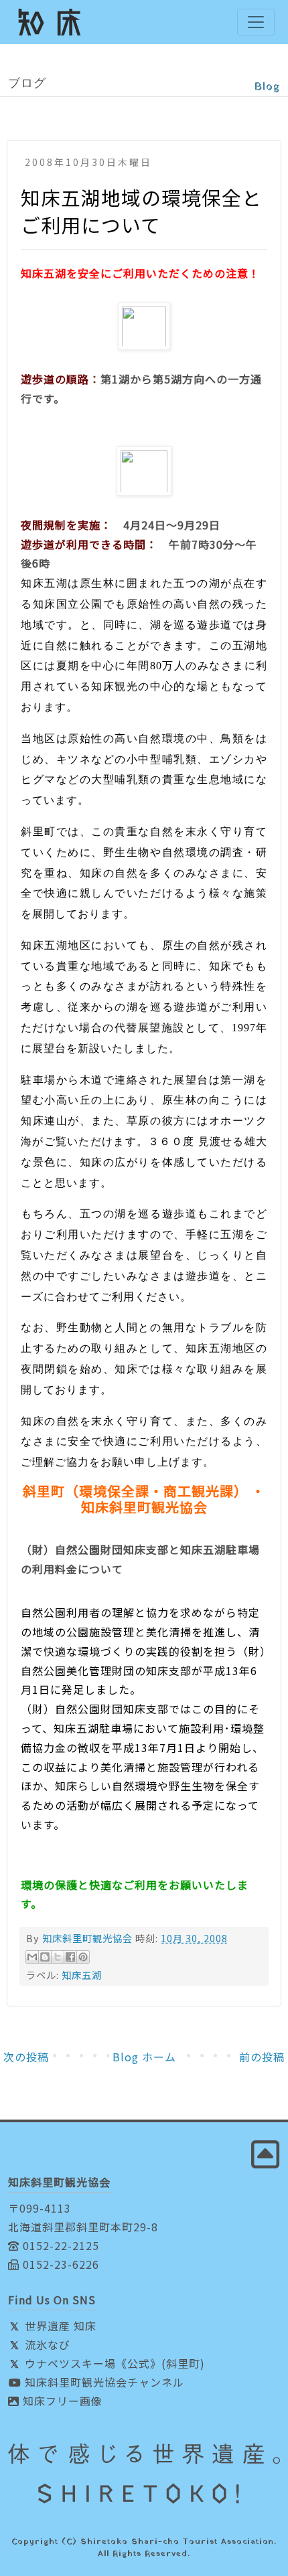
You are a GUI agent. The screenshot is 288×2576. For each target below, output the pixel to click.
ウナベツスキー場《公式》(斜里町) (113, 2363)
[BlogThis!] (45, 1957)
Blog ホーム (144, 2057)
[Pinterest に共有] (83, 1957)
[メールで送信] (32, 1957)
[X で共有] (58, 1957)
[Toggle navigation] (256, 22)
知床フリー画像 (61, 2401)
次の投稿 (26, 2057)
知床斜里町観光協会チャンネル (103, 2382)
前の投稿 (262, 2057)
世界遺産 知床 (59, 2326)
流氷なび (46, 2344)
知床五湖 (82, 1975)
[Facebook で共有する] (70, 1957)
